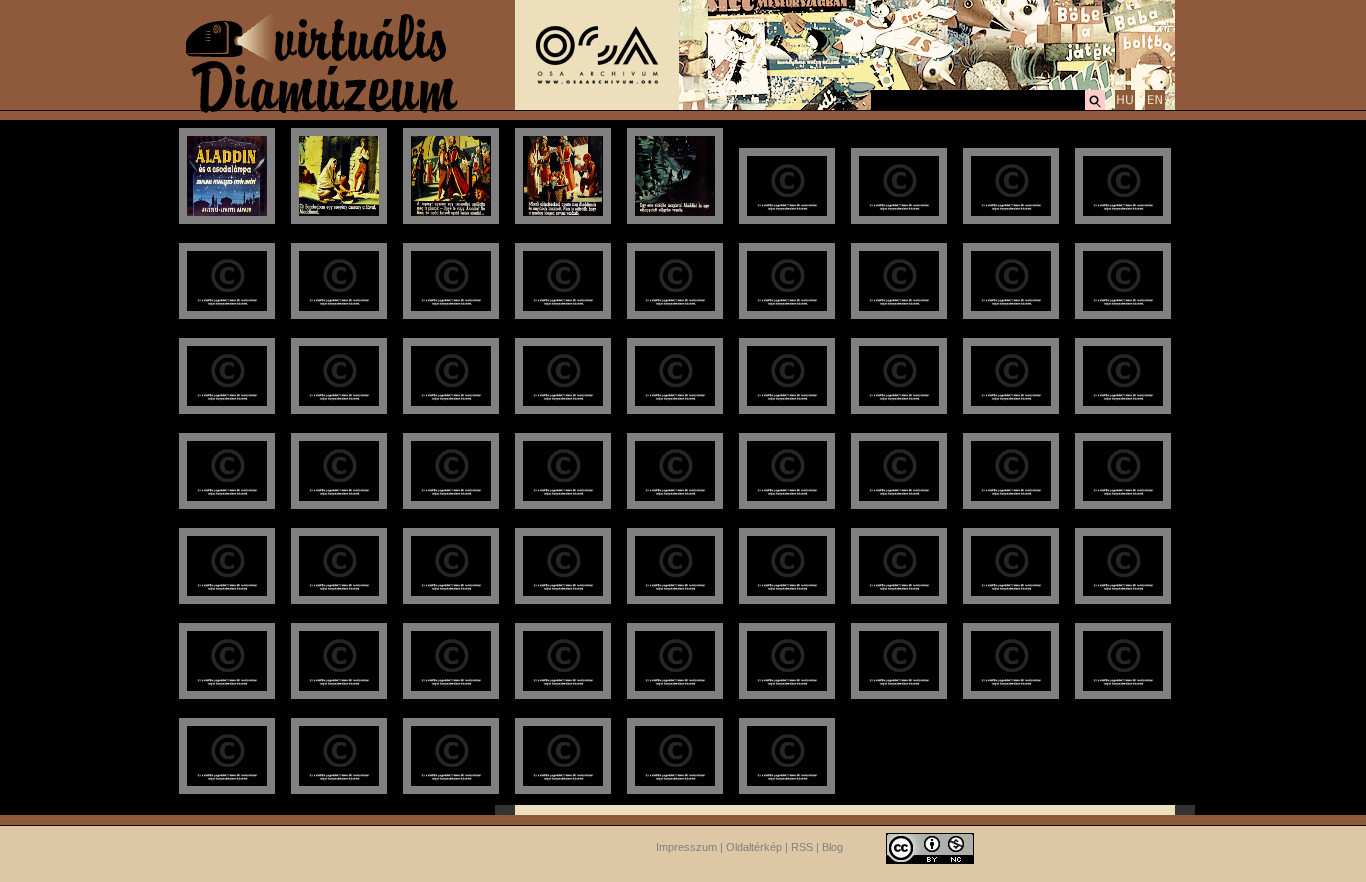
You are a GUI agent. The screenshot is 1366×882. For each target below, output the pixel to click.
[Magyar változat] (1125, 107)
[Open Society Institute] (597, 106)
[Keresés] (1095, 107)
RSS (802, 847)
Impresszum (686, 847)
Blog (832, 847)
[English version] (1155, 107)
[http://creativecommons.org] (930, 847)
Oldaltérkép (754, 847)
